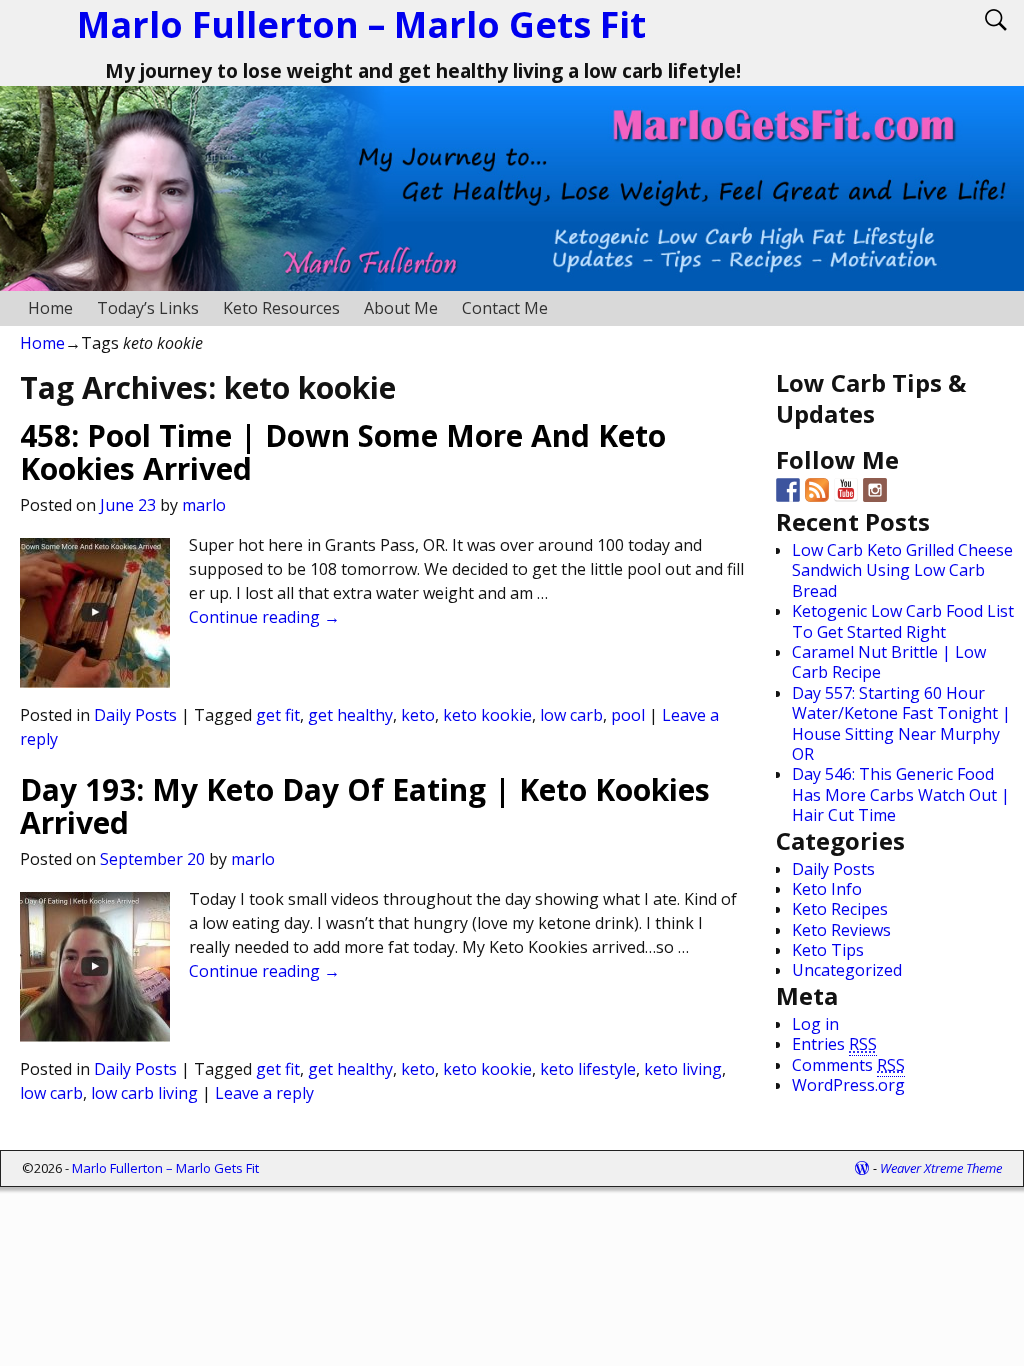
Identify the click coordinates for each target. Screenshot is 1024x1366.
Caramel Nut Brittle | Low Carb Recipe (889, 662)
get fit (278, 715)
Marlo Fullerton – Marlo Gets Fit (361, 24)
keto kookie (487, 715)
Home (50, 308)
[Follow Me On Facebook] (788, 490)
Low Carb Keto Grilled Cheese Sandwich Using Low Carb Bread (902, 570)
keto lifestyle (588, 1069)
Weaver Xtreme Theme (941, 1168)
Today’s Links (148, 308)
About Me (401, 308)
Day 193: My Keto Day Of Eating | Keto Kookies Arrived (365, 806)
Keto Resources (281, 308)
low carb (571, 715)
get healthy (350, 715)
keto (418, 715)
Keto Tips (828, 950)
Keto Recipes (840, 909)
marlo (204, 505)
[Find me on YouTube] (846, 490)
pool (628, 715)
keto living (683, 1069)
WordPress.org (848, 1085)
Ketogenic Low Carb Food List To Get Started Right (903, 621)
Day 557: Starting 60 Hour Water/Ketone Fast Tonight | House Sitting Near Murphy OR (901, 723)
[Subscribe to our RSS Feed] (817, 490)
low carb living (144, 1093)
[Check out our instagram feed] (875, 490)
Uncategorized (847, 970)
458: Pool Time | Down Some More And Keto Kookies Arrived (343, 452)
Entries (834, 1044)
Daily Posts (135, 715)
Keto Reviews (841, 930)
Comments (848, 1065)
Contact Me (505, 308)
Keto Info (827, 889)
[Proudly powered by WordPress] (862, 1168)
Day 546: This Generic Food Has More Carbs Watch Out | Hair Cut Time (901, 794)
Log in (815, 1024)
